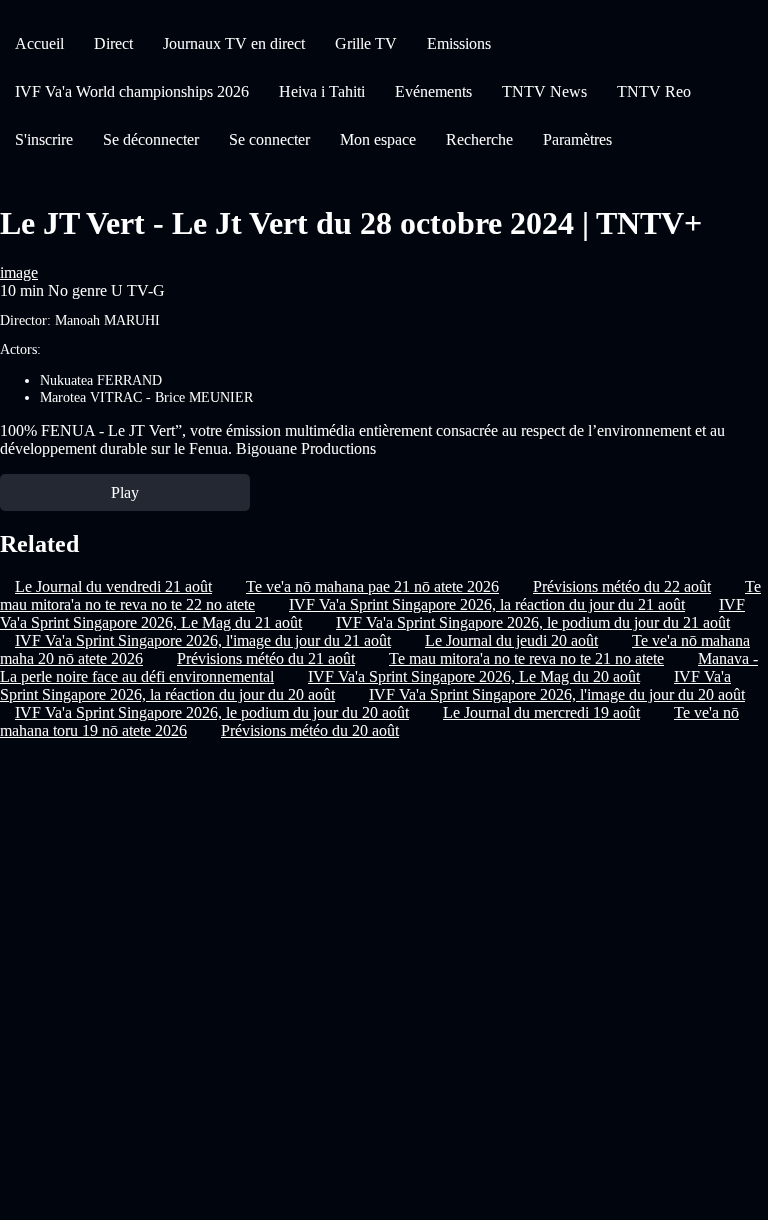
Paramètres (577, 139)
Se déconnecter (151, 139)
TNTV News (544, 91)
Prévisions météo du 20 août (310, 730)
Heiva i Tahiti (322, 91)
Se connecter (269, 139)
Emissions (459, 43)
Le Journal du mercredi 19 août (541, 712)
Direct (113, 43)
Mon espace (378, 139)
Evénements (433, 91)
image (19, 272)
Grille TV (366, 43)
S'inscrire (44, 139)
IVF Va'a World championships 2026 (132, 91)
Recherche (479, 139)
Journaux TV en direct (234, 43)
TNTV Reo (654, 91)
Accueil (39, 43)
